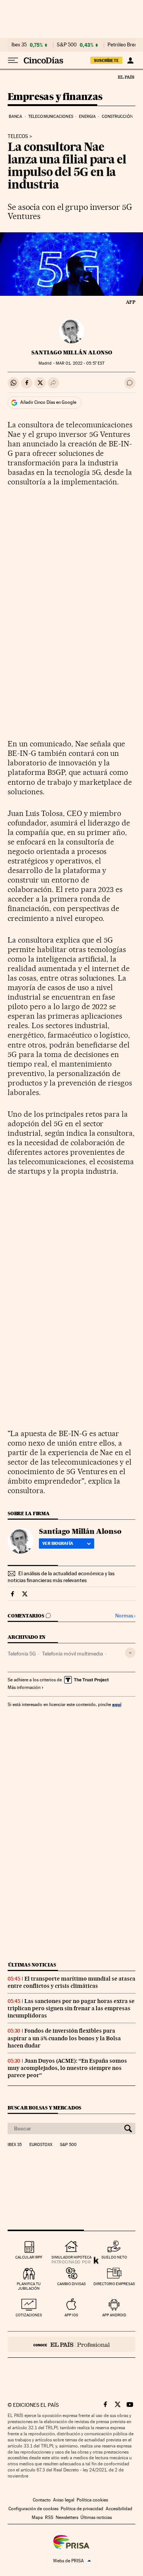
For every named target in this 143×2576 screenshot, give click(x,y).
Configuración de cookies (33, 2509)
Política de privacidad (82, 2509)
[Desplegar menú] (13, 60)
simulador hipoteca (71, 2257)
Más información (24, 1687)
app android (114, 2315)
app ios (71, 2315)
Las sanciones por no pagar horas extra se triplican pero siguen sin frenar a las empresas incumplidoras (71, 2008)
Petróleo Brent (123, 45)
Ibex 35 (19, 45)
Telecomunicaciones (51, 117)
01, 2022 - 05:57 (80, 363)
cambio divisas (71, 2284)
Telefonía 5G (22, 1654)
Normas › (125, 1616)
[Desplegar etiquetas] (130, 1653)
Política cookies (92, 2500)
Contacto (42, 2500)
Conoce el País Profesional (71, 2344)
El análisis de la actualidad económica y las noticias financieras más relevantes (61, 1577)
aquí (117, 1704)
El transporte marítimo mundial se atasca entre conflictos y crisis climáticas (71, 1982)
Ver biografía (58, 1543)
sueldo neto (114, 2257)
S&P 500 (67, 45)
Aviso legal (64, 2500)
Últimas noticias (32, 1965)
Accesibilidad (119, 2509)
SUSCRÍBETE (106, 60)
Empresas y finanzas (55, 97)
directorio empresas (114, 2284)
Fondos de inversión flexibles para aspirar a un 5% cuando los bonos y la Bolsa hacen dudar (64, 2038)
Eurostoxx (41, 2145)
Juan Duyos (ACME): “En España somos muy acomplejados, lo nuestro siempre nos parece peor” (67, 2068)
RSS (49, 2517)
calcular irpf (29, 2257)
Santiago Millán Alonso (72, 352)
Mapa (37, 2517)
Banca (16, 117)
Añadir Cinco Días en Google (48, 402)
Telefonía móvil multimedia (72, 1654)
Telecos (18, 136)
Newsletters (67, 2517)
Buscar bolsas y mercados (44, 2108)
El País (126, 77)
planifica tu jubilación (29, 2286)
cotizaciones (29, 2315)
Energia (87, 117)
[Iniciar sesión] (130, 60)
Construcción (117, 117)
